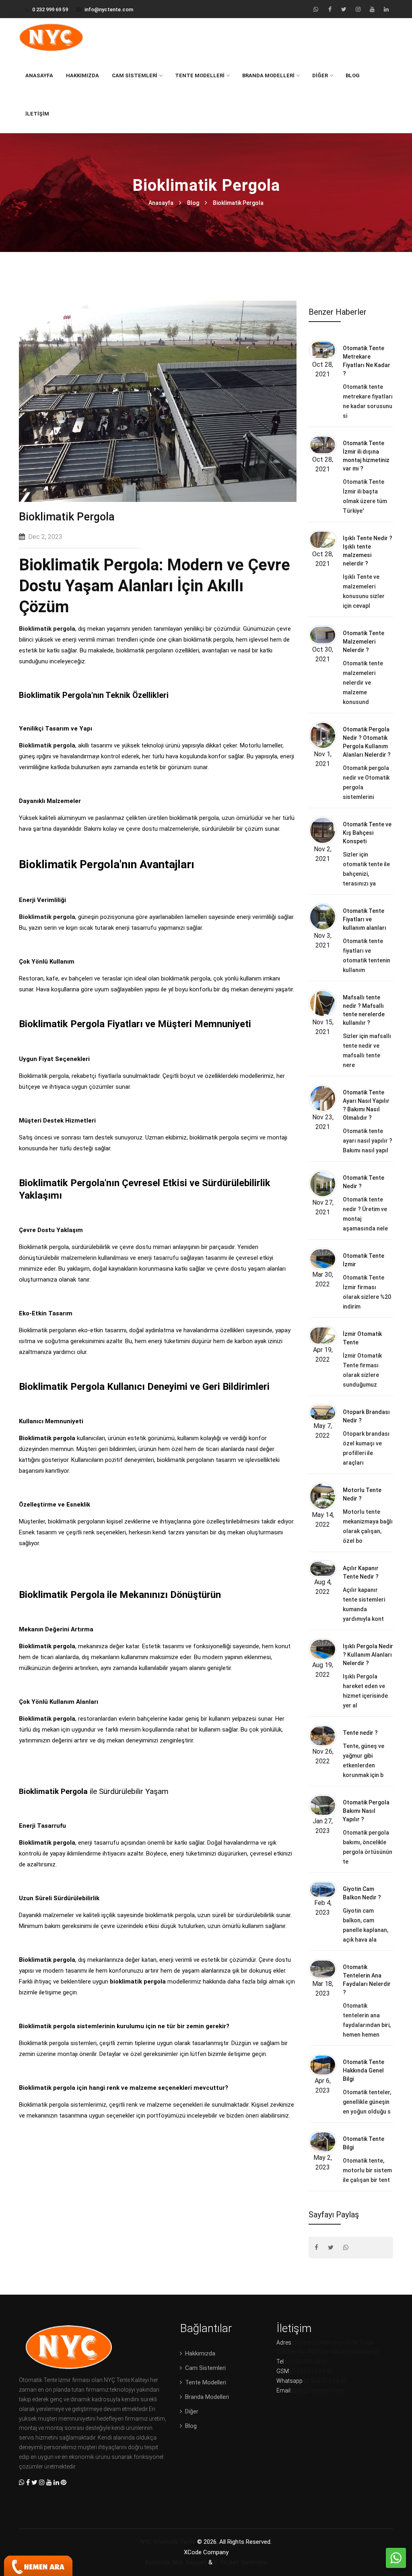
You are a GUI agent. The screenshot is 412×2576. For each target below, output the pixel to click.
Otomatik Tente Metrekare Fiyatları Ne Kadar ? (367, 361)
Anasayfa (39, 75)
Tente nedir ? (360, 1733)
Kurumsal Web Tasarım (176, 2562)
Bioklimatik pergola (47, 629)
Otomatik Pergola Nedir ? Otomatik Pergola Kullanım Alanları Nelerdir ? (367, 742)
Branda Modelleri (268, 75)
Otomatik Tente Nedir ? (364, 1182)
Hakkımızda (82, 75)
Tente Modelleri (200, 75)
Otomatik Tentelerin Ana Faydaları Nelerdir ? (367, 1980)
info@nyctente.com (109, 9)
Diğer (320, 75)
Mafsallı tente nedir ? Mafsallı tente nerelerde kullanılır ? (364, 1010)
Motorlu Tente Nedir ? (362, 1494)
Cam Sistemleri (135, 75)
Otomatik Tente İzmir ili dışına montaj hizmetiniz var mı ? (366, 456)
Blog (353, 75)
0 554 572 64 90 (313, 2371)
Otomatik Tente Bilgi (364, 2143)
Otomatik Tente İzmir (364, 1260)
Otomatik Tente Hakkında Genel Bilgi (364, 2070)
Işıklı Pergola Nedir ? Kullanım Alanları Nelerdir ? (368, 1655)
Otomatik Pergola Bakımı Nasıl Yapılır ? (366, 1811)
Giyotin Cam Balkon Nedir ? (362, 1893)
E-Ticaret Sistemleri (241, 2562)
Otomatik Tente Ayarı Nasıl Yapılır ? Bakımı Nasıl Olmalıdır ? (366, 1105)
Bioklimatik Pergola (238, 203)
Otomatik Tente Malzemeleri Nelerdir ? (364, 642)
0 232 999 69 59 (50, 9)
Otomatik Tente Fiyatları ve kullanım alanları (365, 919)
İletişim (37, 114)
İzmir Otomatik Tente (362, 1338)
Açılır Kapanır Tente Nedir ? (361, 1572)
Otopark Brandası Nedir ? (366, 1416)
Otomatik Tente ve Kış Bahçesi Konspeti (367, 833)
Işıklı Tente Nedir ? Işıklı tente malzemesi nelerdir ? (368, 551)
